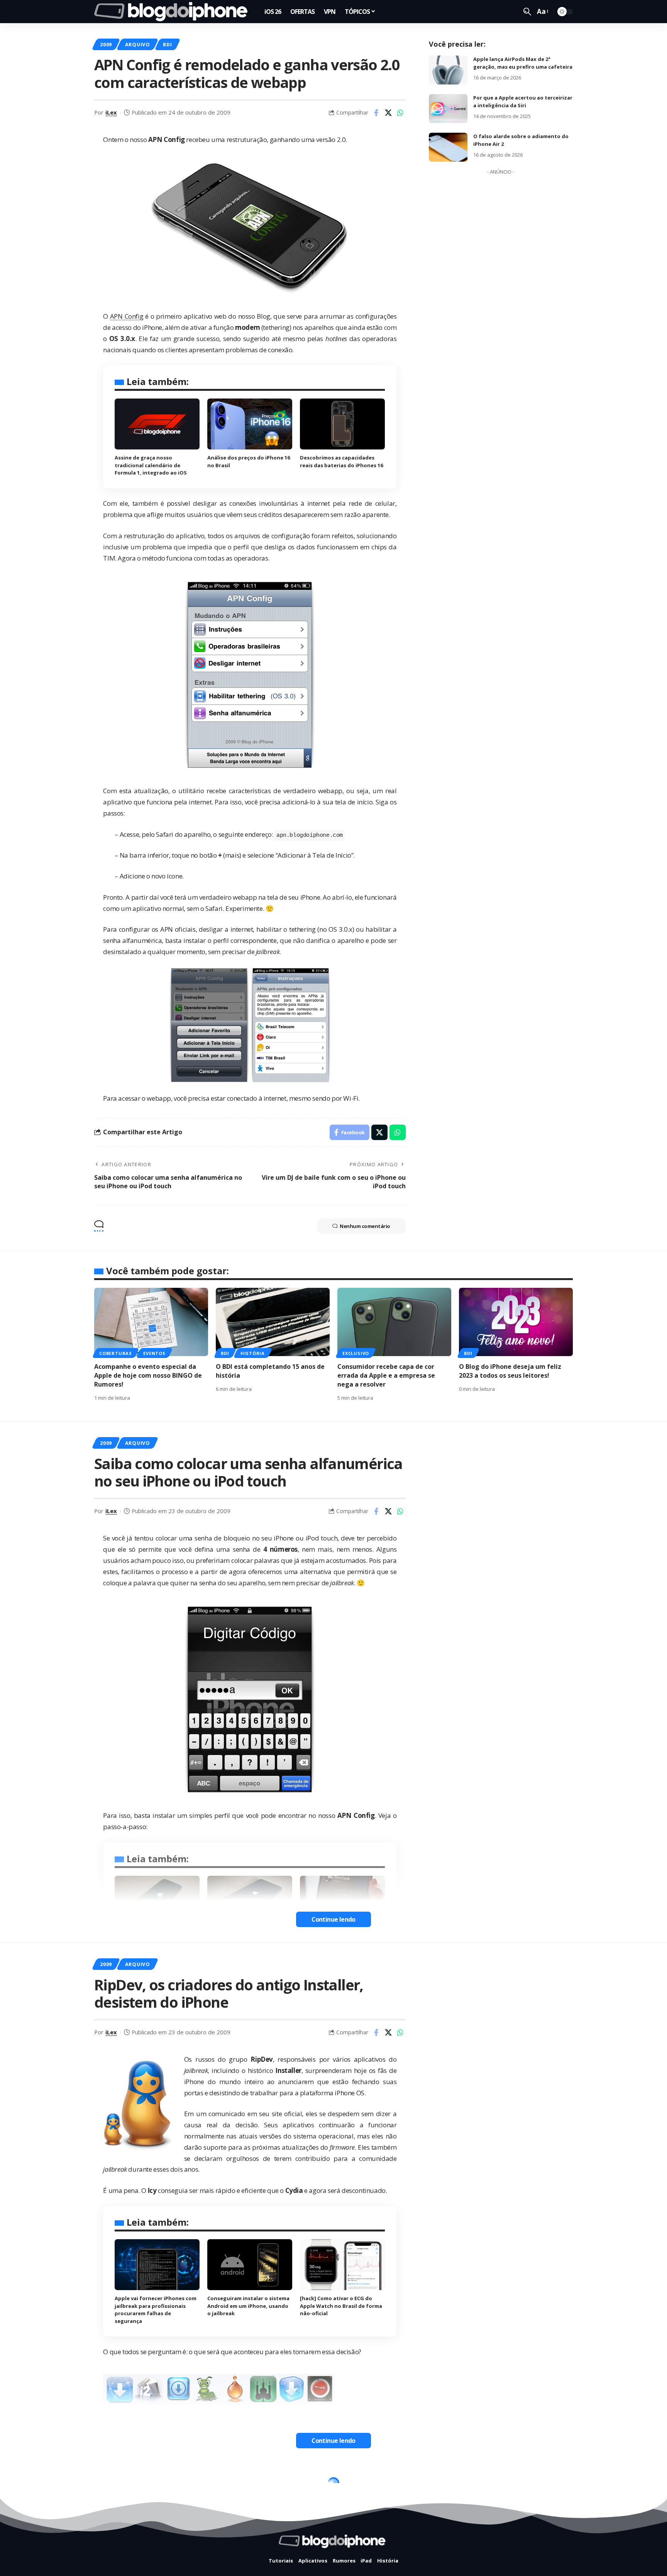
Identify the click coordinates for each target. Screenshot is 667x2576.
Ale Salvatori (124, 2553)
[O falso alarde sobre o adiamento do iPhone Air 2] (448, 147)
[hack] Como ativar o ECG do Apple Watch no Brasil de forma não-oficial (341, 2306)
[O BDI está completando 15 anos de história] (273, 1322)
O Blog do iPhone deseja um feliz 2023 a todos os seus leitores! (510, 1371)
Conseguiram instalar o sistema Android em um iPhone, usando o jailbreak (248, 2306)
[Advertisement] (501, 294)
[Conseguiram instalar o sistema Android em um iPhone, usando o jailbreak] (250, 2265)
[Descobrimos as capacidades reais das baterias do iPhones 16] (342, 424)
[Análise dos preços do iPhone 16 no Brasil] (250, 424)
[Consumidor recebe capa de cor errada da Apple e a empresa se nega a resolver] (394, 1322)
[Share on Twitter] (388, 113)
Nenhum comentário (365, 1226)
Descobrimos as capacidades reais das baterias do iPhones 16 (341, 461)
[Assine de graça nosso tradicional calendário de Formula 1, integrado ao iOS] (157, 424)
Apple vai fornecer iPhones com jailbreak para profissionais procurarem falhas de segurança (156, 2310)
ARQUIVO (138, 44)
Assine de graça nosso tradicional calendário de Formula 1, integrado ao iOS (151, 465)
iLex (111, 112)
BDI (167, 44)
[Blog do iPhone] (173, 12)
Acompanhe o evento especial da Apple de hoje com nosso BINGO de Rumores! (148, 1375)
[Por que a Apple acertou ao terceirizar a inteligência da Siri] (448, 109)
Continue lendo (333, 1919)
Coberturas (116, 1353)
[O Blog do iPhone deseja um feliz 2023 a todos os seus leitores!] (516, 1322)
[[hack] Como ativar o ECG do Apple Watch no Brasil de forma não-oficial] (342, 2265)
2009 (106, 44)
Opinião (175, 2485)
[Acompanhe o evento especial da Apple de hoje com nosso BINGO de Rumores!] (151, 1322)
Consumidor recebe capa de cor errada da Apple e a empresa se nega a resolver (386, 1375)
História (253, 1353)
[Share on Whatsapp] (400, 113)
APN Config (127, 316)
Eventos (154, 1353)
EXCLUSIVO (356, 1353)
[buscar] (527, 12)
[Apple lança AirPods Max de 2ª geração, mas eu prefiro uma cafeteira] (448, 70)
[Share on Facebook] (376, 113)
